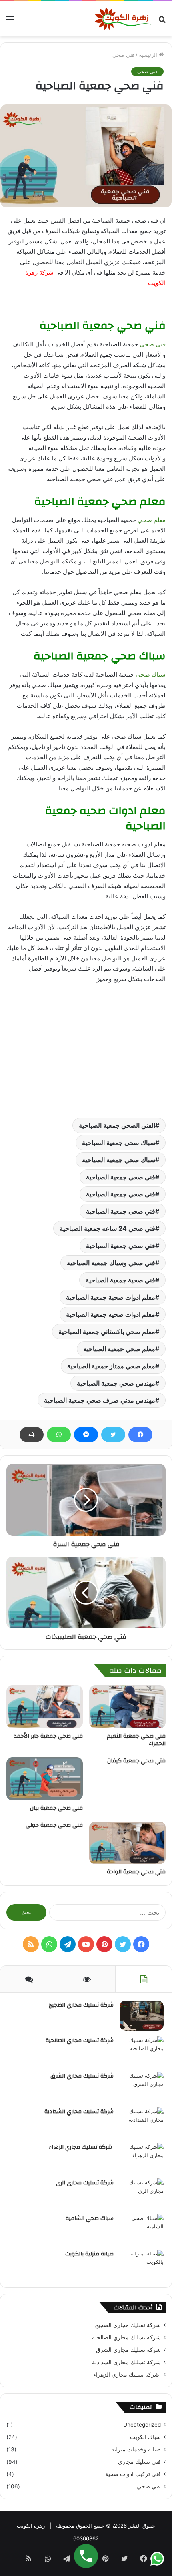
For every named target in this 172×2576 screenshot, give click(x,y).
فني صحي (123, 55)
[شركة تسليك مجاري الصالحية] (142, 2051)
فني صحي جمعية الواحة (136, 1872)
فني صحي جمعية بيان (56, 1808)
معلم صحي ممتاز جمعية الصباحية (111, 1366)
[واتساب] (59, 1435)
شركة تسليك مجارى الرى (85, 2183)
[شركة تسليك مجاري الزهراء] (142, 2158)
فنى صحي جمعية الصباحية (121, 1194)
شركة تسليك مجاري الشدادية (79, 2112)
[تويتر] (113, 1435)
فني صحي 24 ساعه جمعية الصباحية (107, 1228)
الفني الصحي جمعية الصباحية (117, 1125)
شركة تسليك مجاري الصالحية (80, 2040)
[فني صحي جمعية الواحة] (127, 1843)
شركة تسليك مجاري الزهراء (81, 2147)
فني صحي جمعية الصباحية (121, 1246)
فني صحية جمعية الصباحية (120, 1280)
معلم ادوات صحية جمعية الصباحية (111, 1297)
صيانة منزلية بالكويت (89, 2254)
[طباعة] (32, 1435)
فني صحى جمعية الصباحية (121, 1211)
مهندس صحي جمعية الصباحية (116, 1383)
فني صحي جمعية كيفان (136, 1761)
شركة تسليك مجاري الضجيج (81, 2005)
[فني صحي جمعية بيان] (45, 1779)
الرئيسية (149, 55)
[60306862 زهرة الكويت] (123, 19)
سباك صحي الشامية (90, 2218)
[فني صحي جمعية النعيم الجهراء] (127, 1707)
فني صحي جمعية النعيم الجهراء (136, 1740)
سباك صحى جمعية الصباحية (119, 1143)
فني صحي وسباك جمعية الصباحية (111, 1263)
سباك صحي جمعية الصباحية (119, 1160)
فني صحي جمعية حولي (54, 1825)
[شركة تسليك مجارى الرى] (142, 2193)
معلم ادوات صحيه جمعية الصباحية (111, 1314)
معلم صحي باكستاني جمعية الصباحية (107, 1332)
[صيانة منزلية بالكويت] (142, 2264)
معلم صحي (152, 520)
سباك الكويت (145, 2437)
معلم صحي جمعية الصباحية (119, 1349)
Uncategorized (142, 2425)
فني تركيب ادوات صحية (133, 2474)
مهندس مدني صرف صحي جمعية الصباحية (100, 1400)
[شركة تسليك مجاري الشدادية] (142, 2122)
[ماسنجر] (86, 1435)
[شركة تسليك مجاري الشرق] (142, 2087)
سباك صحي (151, 674)
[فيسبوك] (140, 1435)
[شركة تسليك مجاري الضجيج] (142, 2016)
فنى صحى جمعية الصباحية (121, 1177)
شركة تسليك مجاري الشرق (82, 2076)
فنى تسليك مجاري (139, 2462)
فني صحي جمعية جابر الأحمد (48, 1736)
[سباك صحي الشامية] (142, 2229)
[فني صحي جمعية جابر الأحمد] (45, 1707)
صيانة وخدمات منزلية (136, 2449)
